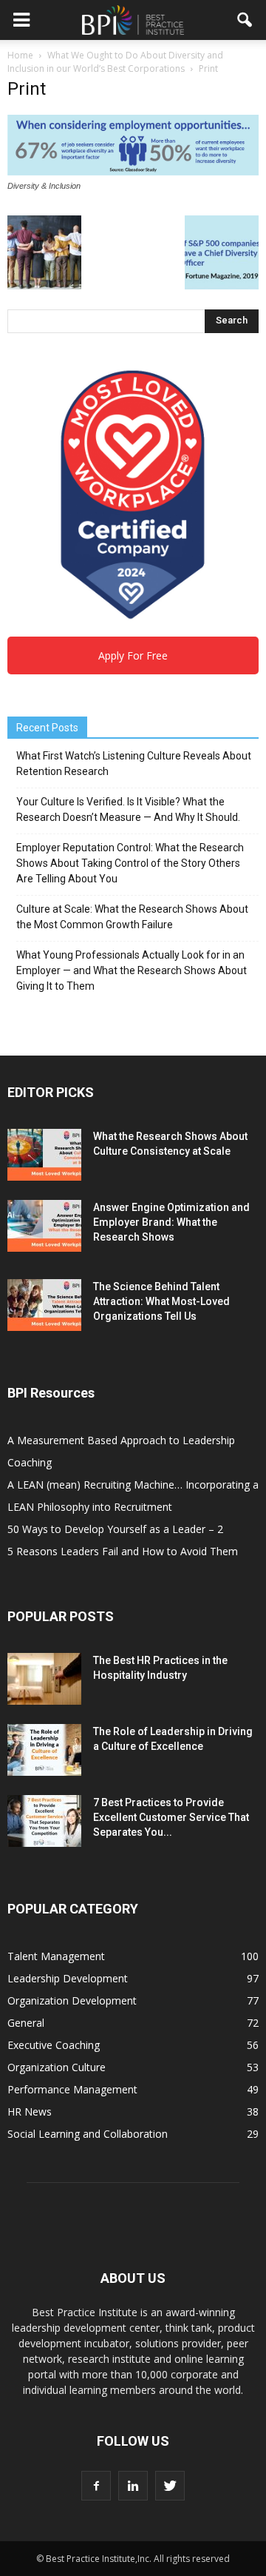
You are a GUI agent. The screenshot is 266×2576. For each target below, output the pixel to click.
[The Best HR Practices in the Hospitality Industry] (44, 1679)
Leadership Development (68, 1978)
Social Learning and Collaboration (88, 2134)
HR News (30, 2112)
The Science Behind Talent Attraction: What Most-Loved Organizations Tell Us (161, 1301)
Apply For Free (133, 655)
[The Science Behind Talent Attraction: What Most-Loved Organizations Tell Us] (44, 1305)
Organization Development (72, 2000)
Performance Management (72, 2089)
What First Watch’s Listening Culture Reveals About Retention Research (134, 764)
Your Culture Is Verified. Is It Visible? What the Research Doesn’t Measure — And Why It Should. (128, 809)
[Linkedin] (133, 2486)
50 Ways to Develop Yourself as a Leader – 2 (115, 1529)
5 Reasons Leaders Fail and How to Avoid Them (123, 1551)
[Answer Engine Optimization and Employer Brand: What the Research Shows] (44, 1226)
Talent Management (56, 1956)
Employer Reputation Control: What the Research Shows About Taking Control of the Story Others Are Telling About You (130, 863)
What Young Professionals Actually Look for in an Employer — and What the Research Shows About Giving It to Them (132, 970)
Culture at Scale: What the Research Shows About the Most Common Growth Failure (132, 917)
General (26, 2023)
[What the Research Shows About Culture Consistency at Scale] (44, 1155)
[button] (245, 20)
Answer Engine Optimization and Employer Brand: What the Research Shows (171, 1222)
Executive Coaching (54, 2045)
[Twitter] (170, 2486)
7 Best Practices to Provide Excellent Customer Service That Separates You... (171, 1817)
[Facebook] (96, 2486)
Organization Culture (57, 2067)
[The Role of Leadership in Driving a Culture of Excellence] (44, 1750)
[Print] (133, 172)
